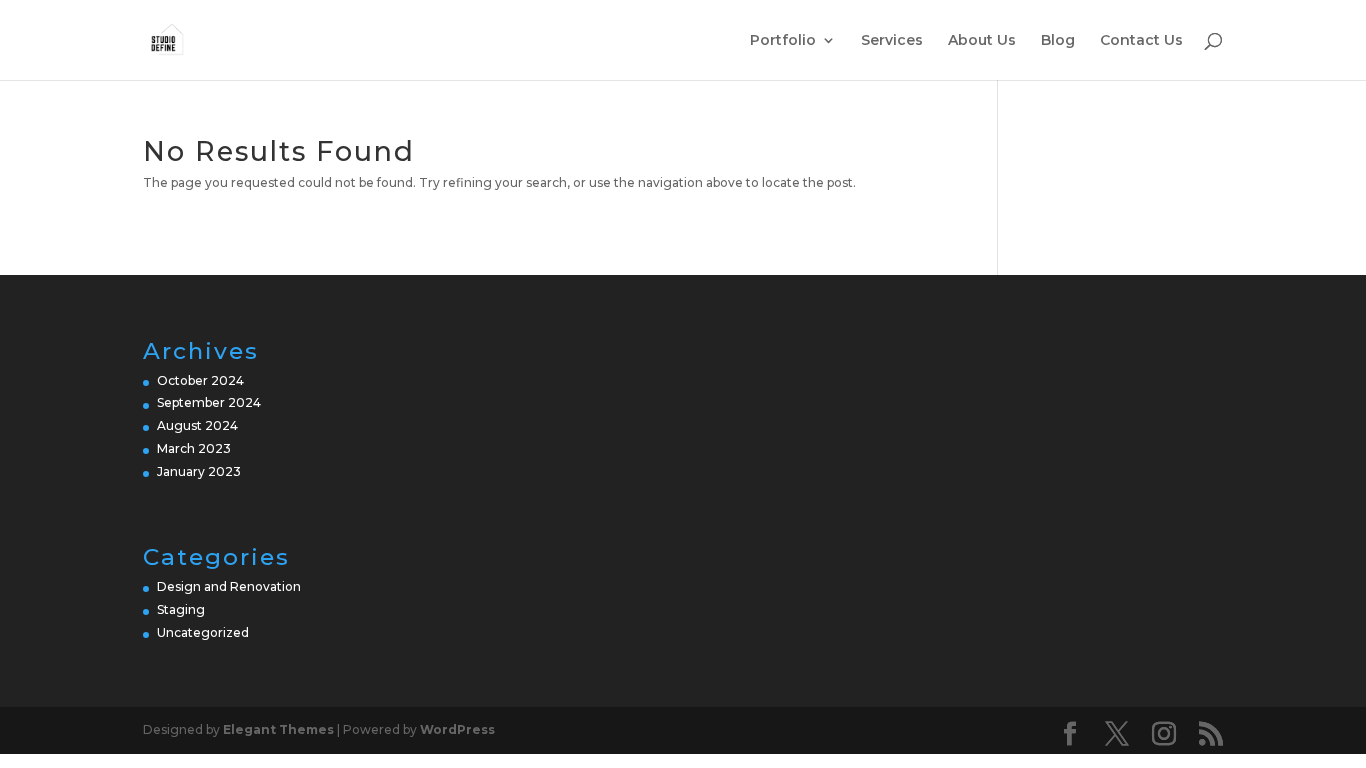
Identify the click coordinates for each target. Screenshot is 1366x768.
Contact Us (1141, 41)
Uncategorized (203, 632)
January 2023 (199, 471)
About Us (982, 41)
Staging (181, 609)
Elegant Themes (278, 729)
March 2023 (194, 448)
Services (892, 41)
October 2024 (200, 380)
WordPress (457, 729)
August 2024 (197, 425)
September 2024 (209, 402)
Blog (1058, 41)
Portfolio (783, 41)
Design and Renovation (229, 586)
